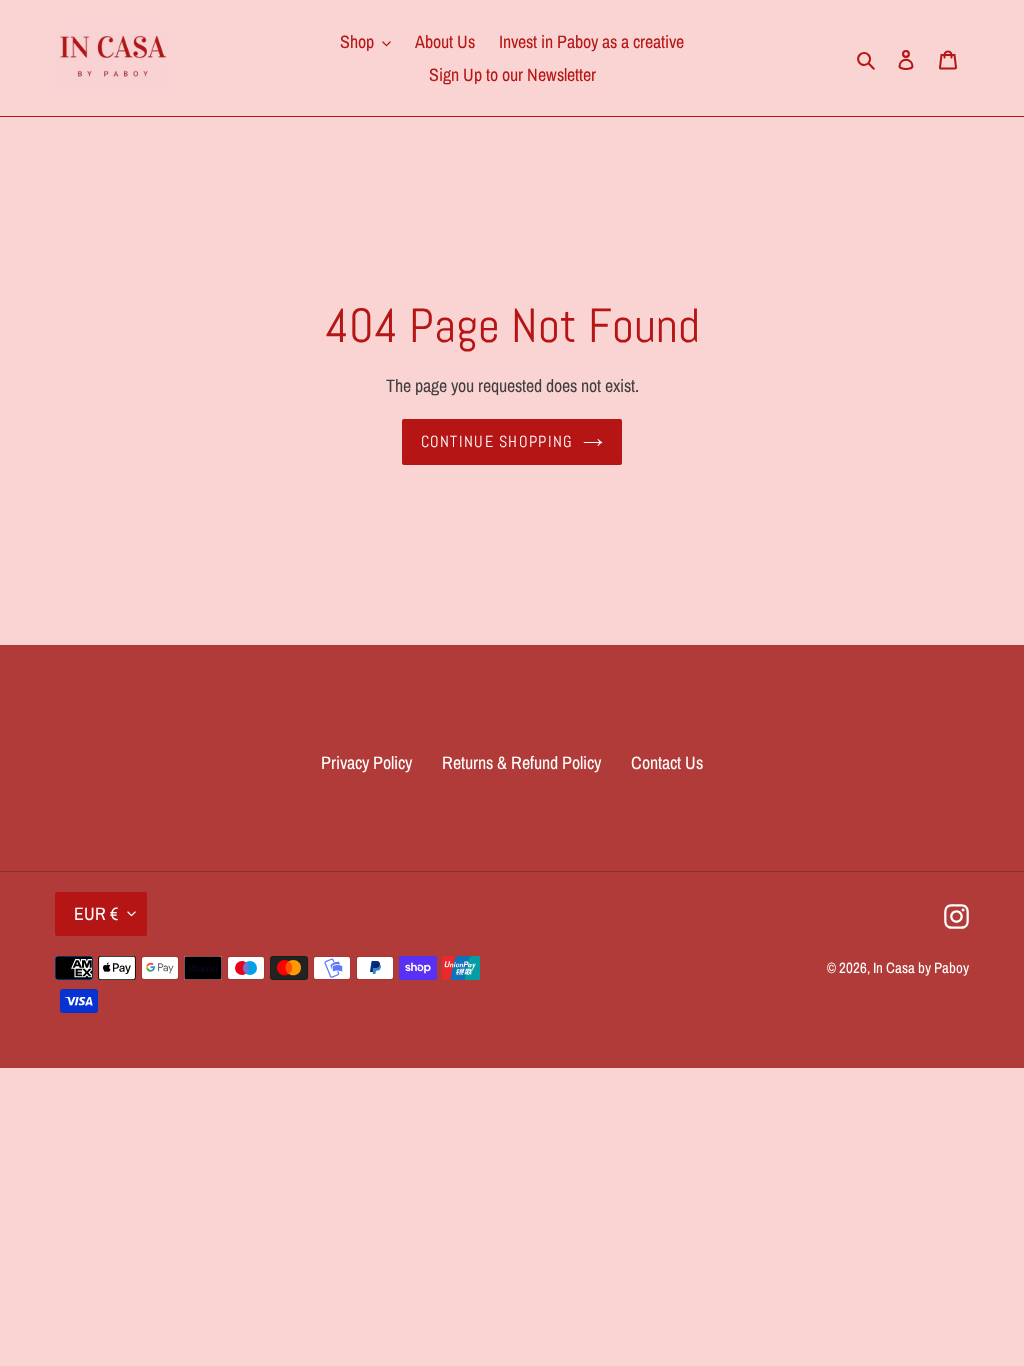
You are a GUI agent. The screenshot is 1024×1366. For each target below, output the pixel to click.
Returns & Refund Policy (521, 762)
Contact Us (667, 762)
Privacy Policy (366, 762)
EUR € (96, 913)
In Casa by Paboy (921, 967)
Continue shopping (497, 441)
